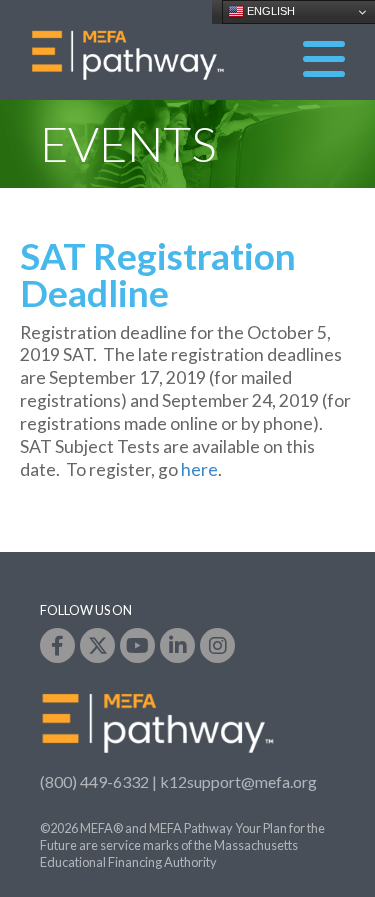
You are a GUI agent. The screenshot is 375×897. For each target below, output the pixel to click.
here (199, 469)
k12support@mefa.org (238, 781)
